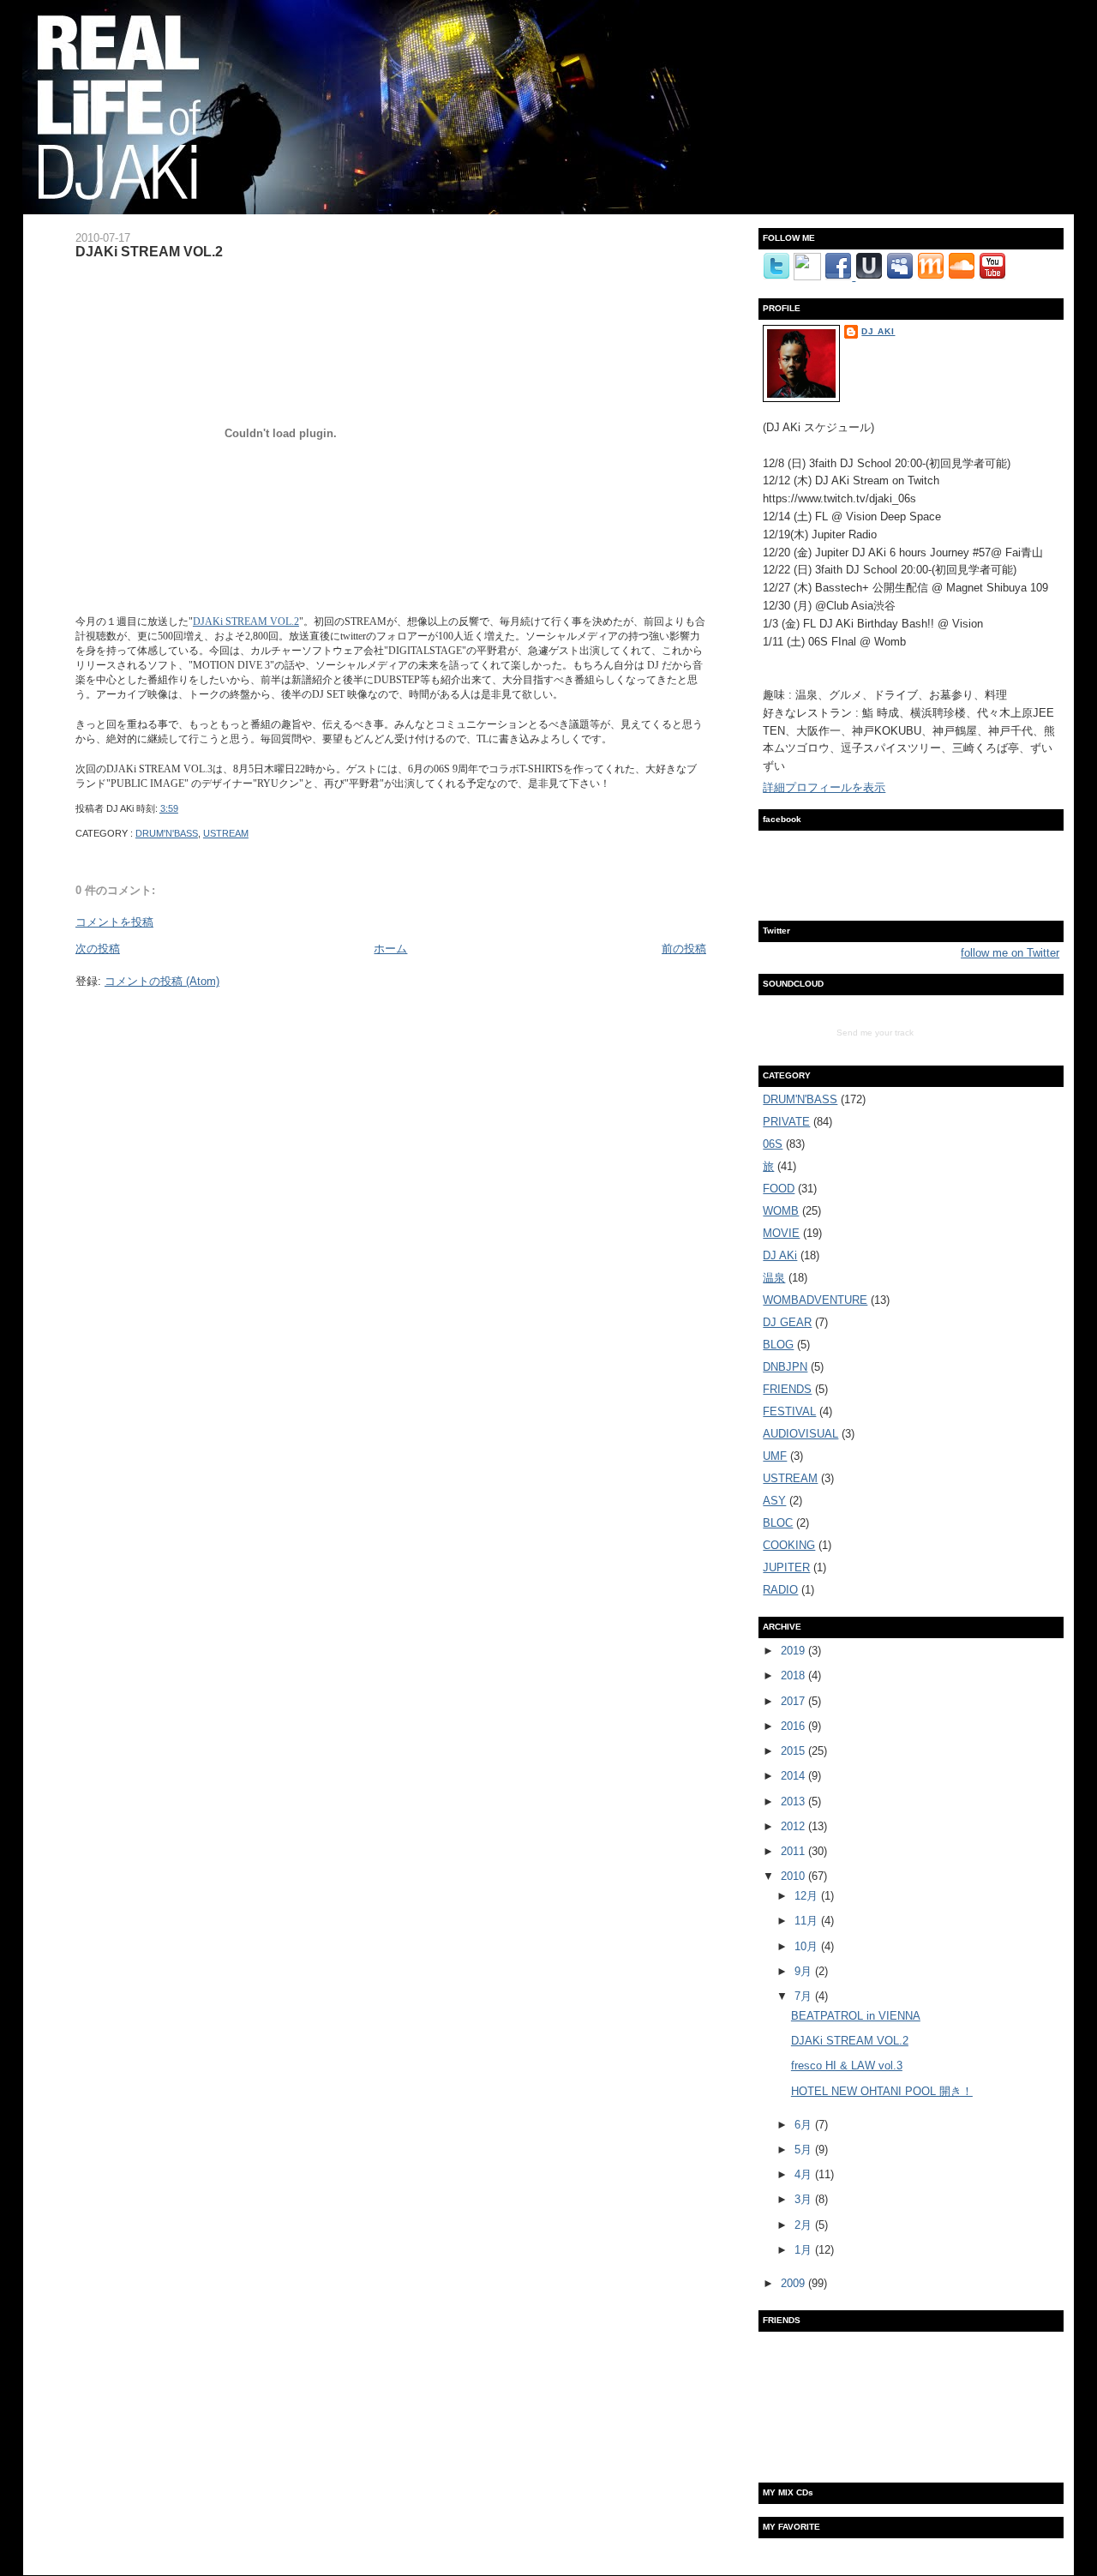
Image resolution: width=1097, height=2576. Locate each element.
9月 (805, 1971)
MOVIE (781, 1233)
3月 (805, 2199)
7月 (805, 1996)
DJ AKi (878, 331)
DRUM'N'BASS (167, 833)
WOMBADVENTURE (815, 1300)
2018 (794, 1675)
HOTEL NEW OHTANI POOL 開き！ (882, 2091)
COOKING (789, 1545)
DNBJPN (785, 1367)
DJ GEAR (787, 1322)
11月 (808, 1921)
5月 (805, 2150)
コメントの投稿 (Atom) (162, 981)
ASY (774, 1501)
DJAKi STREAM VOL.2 (149, 251)
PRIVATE (786, 1122)
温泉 (774, 1278)
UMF (775, 1456)
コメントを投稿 (114, 922)
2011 (794, 1851)
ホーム (390, 949)
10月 (808, 1946)
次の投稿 (98, 949)
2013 (794, 1801)
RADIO (780, 1590)
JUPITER (786, 1567)
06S (773, 1144)
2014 (794, 1776)
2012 (794, 1826)
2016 (794, 1726)
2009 (794, 2283)
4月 (805, 2174)
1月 (805, 2250)
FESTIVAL (789, 1411)
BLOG (778, 1345)
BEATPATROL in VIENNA (856, 2016)
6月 (805, 2125)
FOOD (779, 1189)
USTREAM (226, 833)
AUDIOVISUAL (800, 1434)
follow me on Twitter (1010, 953)
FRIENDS (787, 1389)
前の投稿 (684, 949)
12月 (808, 1896)
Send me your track (875, 1033)
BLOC (778, 1523)
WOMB (781, 1211)
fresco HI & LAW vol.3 (847, 2066)
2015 (794, 1751)
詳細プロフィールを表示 (824, 787)
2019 (794, 1651)
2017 (794, 1701)
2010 (794, 1876)
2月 (805, 2225)
